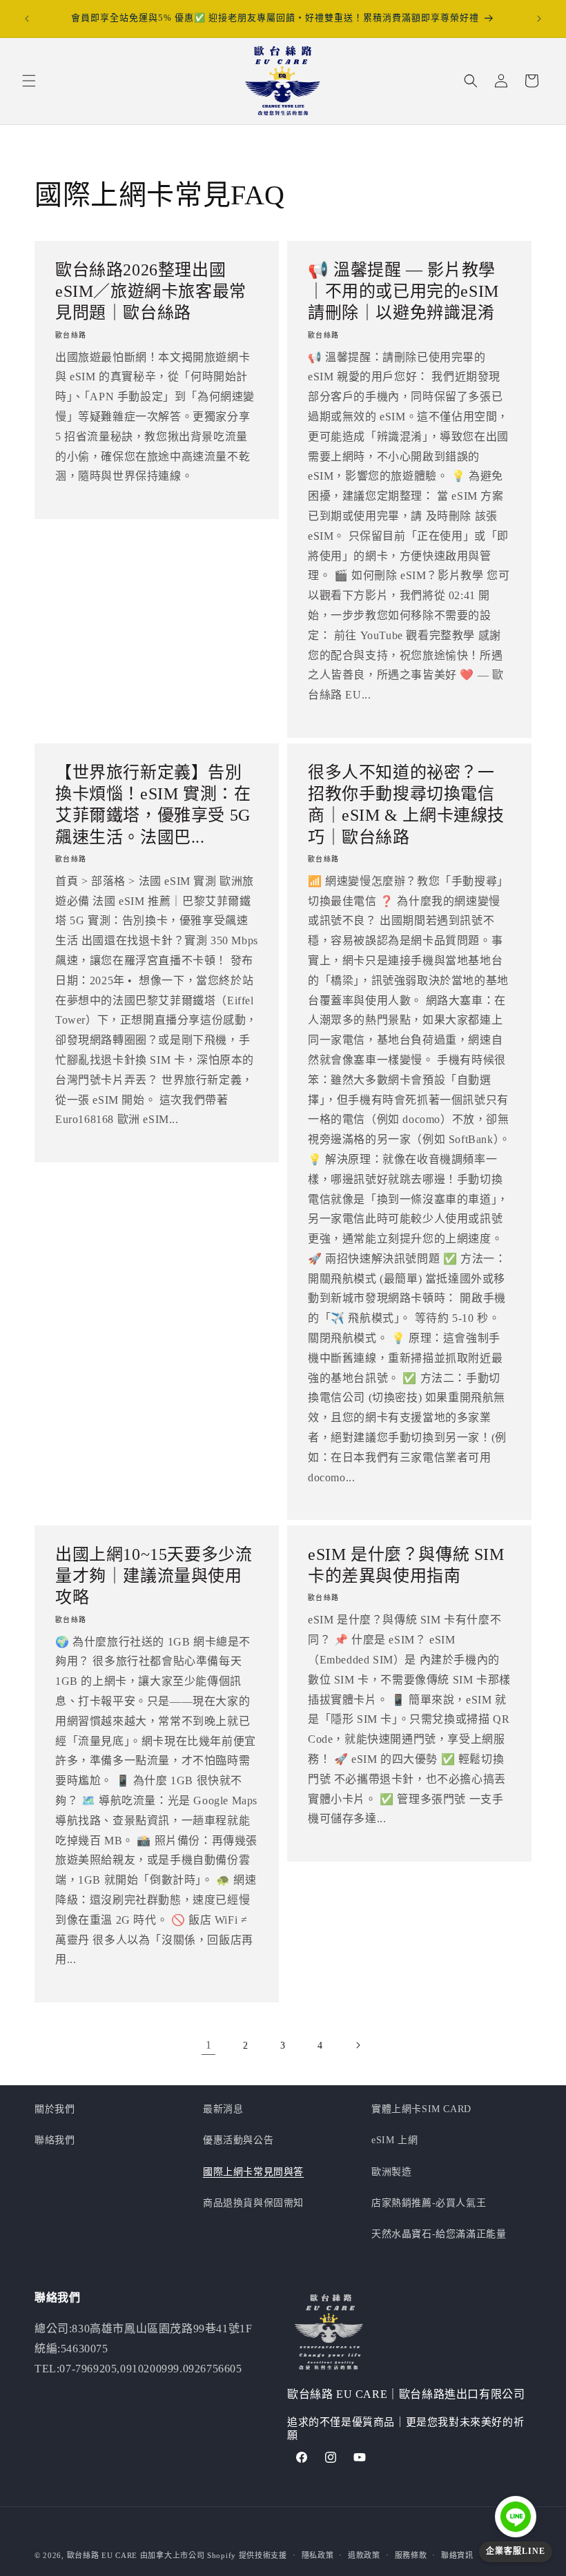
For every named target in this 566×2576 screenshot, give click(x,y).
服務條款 (411, 2555)
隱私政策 (318, 2555)
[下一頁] (358, 2045)
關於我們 (55, 2109)
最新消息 (223, 2109)
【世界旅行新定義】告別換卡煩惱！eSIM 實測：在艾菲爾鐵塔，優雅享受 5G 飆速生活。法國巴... (153, 805)
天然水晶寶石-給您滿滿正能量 (439, 2234)
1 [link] (209, 2045)
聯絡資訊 (457, 2555)
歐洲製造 (391, 2172)
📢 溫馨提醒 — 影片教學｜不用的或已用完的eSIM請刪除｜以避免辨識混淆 (403, 291)
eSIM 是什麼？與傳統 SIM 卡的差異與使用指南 (406, 1565)
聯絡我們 (55, 2140)
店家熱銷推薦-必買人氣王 (429, 2203)
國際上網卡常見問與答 (253, 2172)
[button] (29, 81)
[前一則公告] (27, 19)
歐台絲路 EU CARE (102, 2555)
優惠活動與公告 (238, 2140)
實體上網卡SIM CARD (421, 2109)
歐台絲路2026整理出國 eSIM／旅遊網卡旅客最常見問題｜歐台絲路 (151, 291)
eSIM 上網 (394, 2140)
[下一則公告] (539, 19)
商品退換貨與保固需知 (253, 2203)
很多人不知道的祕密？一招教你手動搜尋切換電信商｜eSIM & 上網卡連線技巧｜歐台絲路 (406, 805)
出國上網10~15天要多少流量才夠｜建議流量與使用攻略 (154, 1576)
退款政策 (364, 2555)
